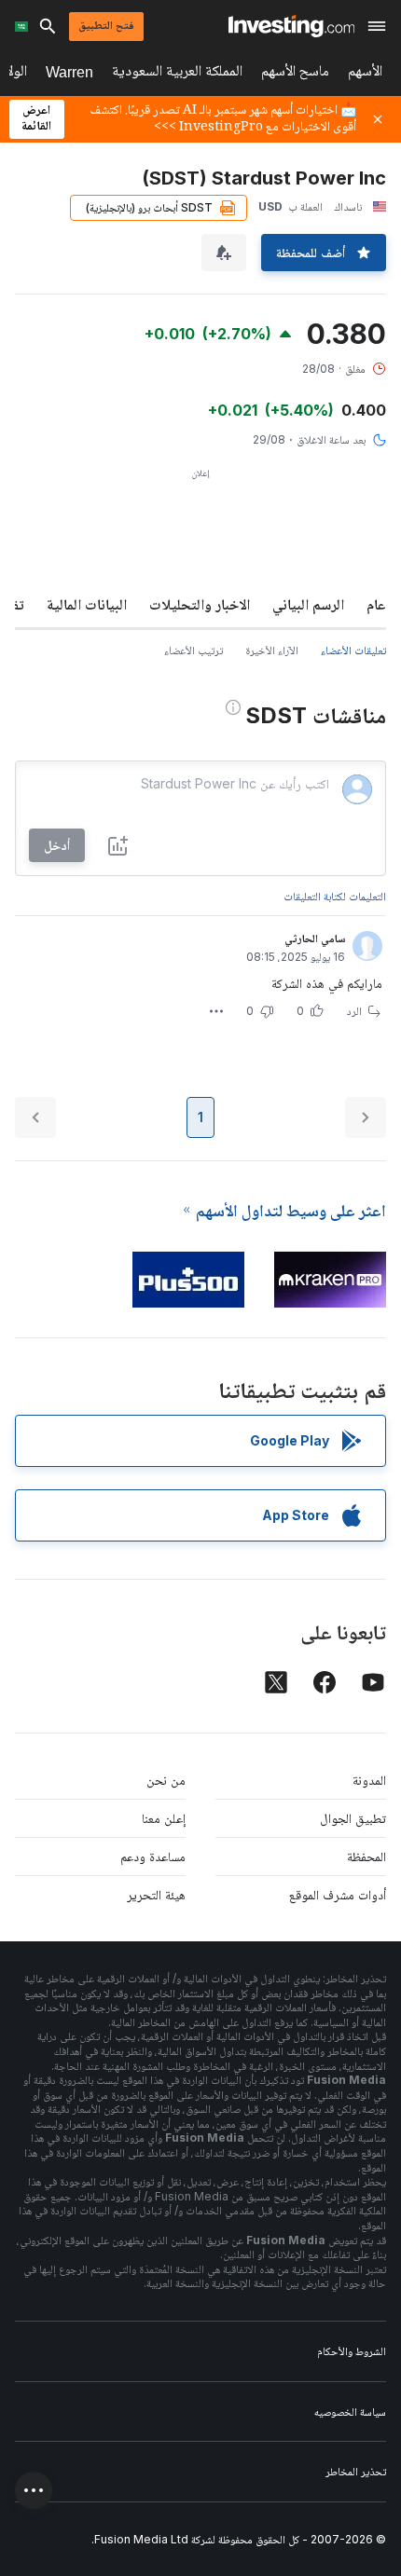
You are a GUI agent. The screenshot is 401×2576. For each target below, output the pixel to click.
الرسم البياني (308, 604)
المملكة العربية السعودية (177, 74)
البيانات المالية (87, 604)
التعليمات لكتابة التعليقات (335, 896)
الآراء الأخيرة (272, 650)
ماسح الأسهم (295, 74)
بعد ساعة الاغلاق (331, 439)
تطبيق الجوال (353, 1818)
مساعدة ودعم (153, 1856)
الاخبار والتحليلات (200, 604)
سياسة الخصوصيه (350, 2412)
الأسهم (365, 74)
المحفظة (366, 1856)
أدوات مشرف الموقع (338, 1894)
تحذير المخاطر (356, 2471)
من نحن (166, 1780)
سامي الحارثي (315, 938)
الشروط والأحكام (352, 2351)
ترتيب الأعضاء (194, 650)
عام (376, 604)
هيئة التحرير (156, 1894)
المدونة (369, 1780)
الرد (354, 1011)
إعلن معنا (164, 1818)
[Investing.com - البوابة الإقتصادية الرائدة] (291, 26)
